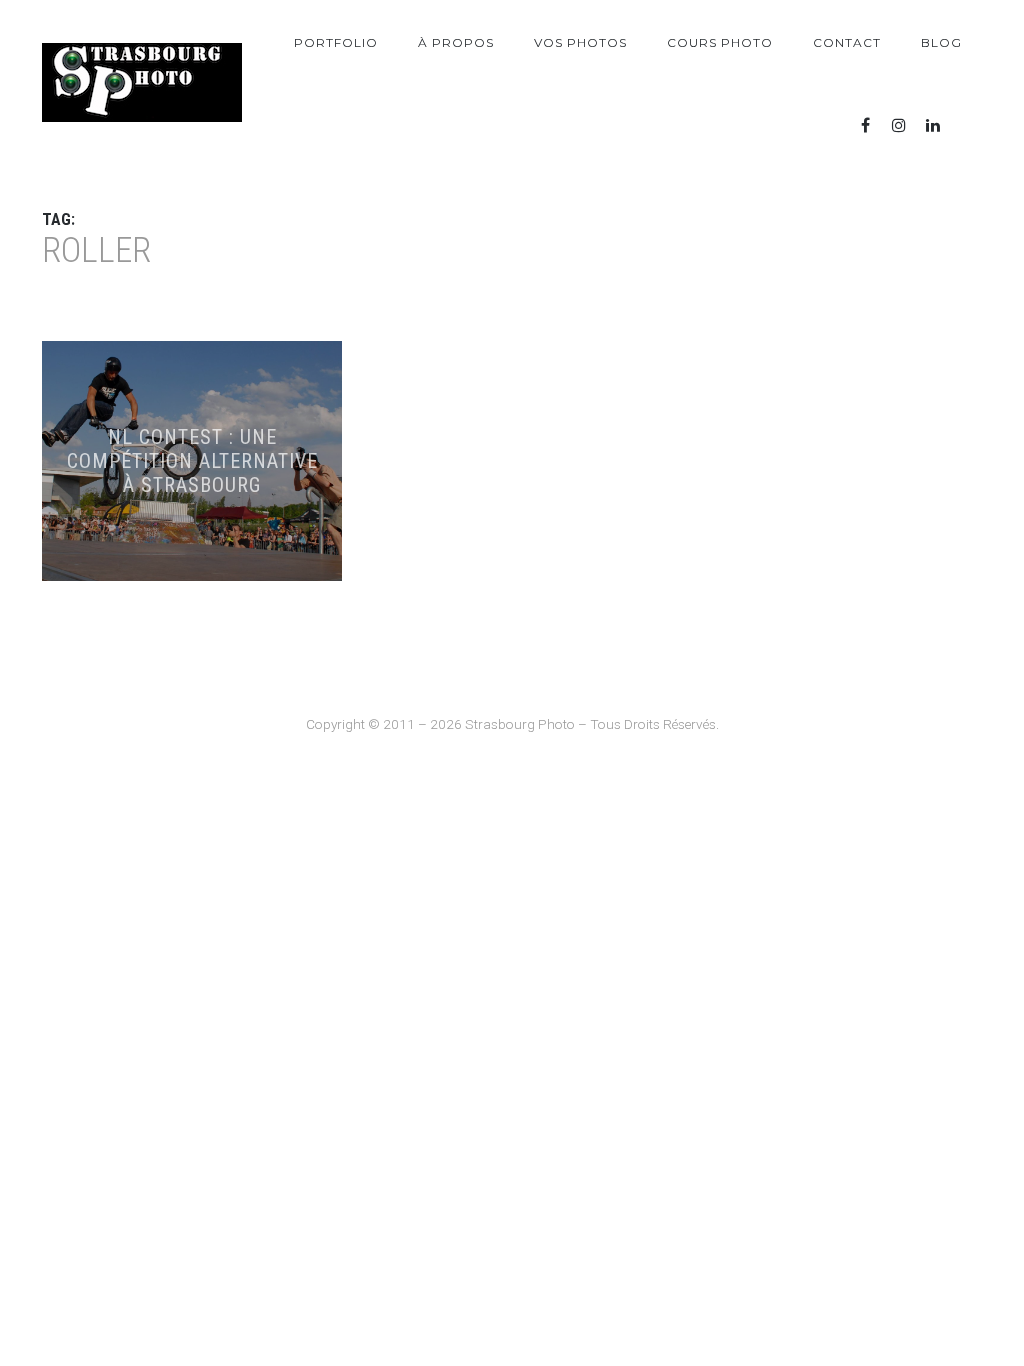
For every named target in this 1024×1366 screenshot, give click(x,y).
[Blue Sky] (967, 125)
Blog (941, 42)
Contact (847, 42)
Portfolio (336, 42)
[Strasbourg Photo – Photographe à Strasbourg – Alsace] (142, 82)
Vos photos (580, 42)
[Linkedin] (933, 125)
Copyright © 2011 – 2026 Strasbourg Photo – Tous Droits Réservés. (512, 724)
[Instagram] (899, 125)
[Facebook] (865, 125)
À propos (456, 42)
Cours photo (720, 42)
